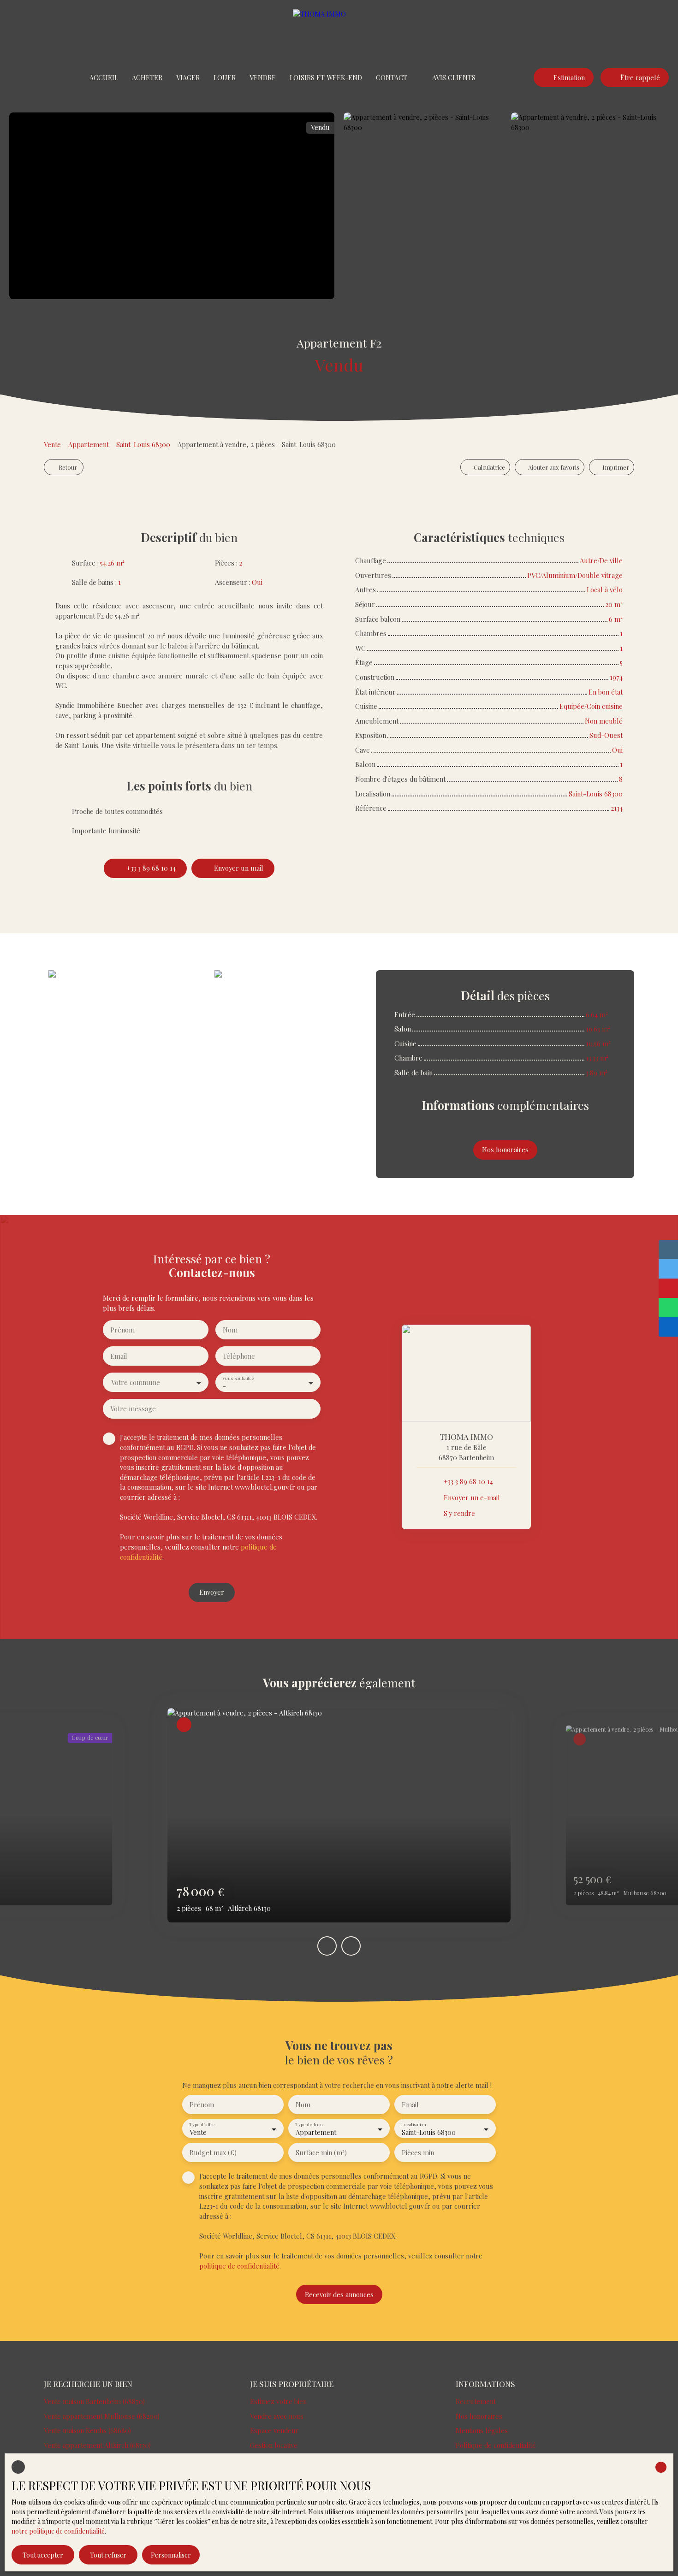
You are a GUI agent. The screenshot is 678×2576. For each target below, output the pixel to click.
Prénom (122, 1330)
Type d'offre (202, 2125)
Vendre (263, 77)
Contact (392, 77)
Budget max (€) (213, 2152)
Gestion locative (274, 2445)
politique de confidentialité (239, 2266)
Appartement (89, 444)
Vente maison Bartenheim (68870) (94, 2401)
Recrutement (476, 2401)
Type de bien (309, 2125)
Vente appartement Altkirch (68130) (97, 2445)
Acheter (147, 77)
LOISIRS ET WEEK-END (326, 77)
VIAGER (188, 77)
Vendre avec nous (277, 2416)
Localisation (413, 2125)
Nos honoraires (479, 2416)
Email (119, 1356)
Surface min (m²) (321, 2152)
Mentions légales (482, 2430)
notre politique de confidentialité (58, 2531)
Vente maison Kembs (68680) (87, 2430)
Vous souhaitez (238, 1378)
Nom (230, 1330)
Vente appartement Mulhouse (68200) (102, 2416)
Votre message (133, 1409)
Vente (52, 444)
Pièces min (418, 2152)
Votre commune (136, 1382)
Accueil (104, 77)
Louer (225, 77)
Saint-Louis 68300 (143, 444)
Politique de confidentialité (496, 2445)
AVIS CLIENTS (454, 77)
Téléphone (239, 1356)
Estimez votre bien (278, 2401)
